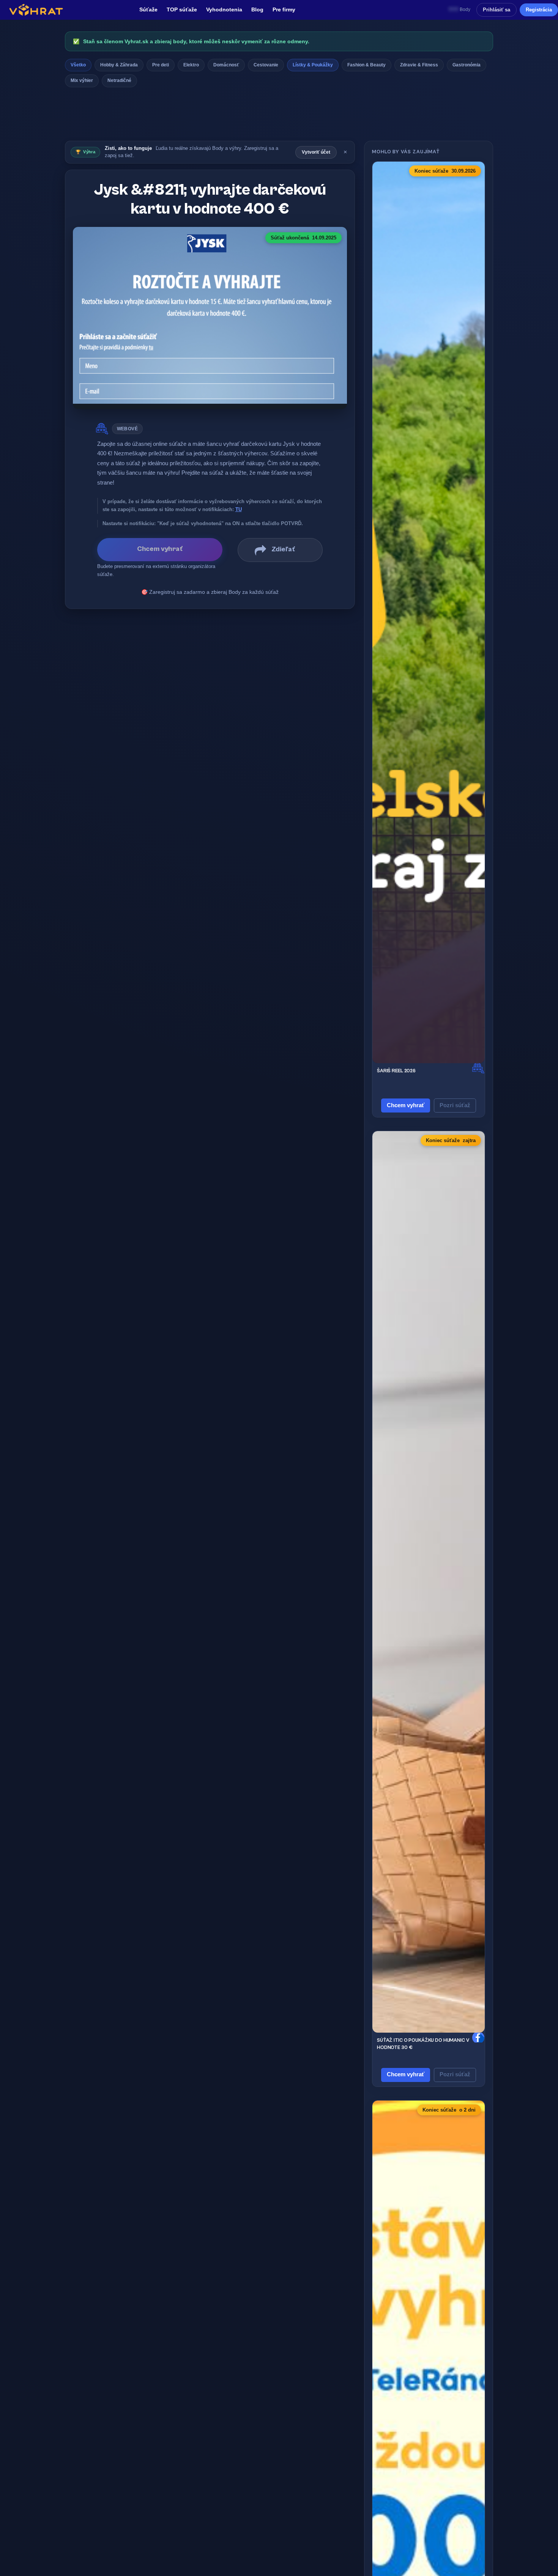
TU (239, 509)
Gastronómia (467, 65)
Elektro (191, 65)
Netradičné (119, 80)
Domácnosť (226, 65)
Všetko (78, 65)
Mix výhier (82, 80)
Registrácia (539, 10)
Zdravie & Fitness (419, 65)
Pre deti (161, 65)
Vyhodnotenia (224, 10)
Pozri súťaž (455, 1105)
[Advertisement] (279, 116)
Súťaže (148, 10)
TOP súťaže (182, 10)
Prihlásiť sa (497, 10)
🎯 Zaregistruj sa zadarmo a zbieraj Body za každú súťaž (210, 592)
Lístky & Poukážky (313, 65)
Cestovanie (266, 65)
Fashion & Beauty (366, 65)
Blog (257, 10)
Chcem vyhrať (406, 1105)
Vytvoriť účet (316, 152)
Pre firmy (284, 10)
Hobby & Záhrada (119, 65)
